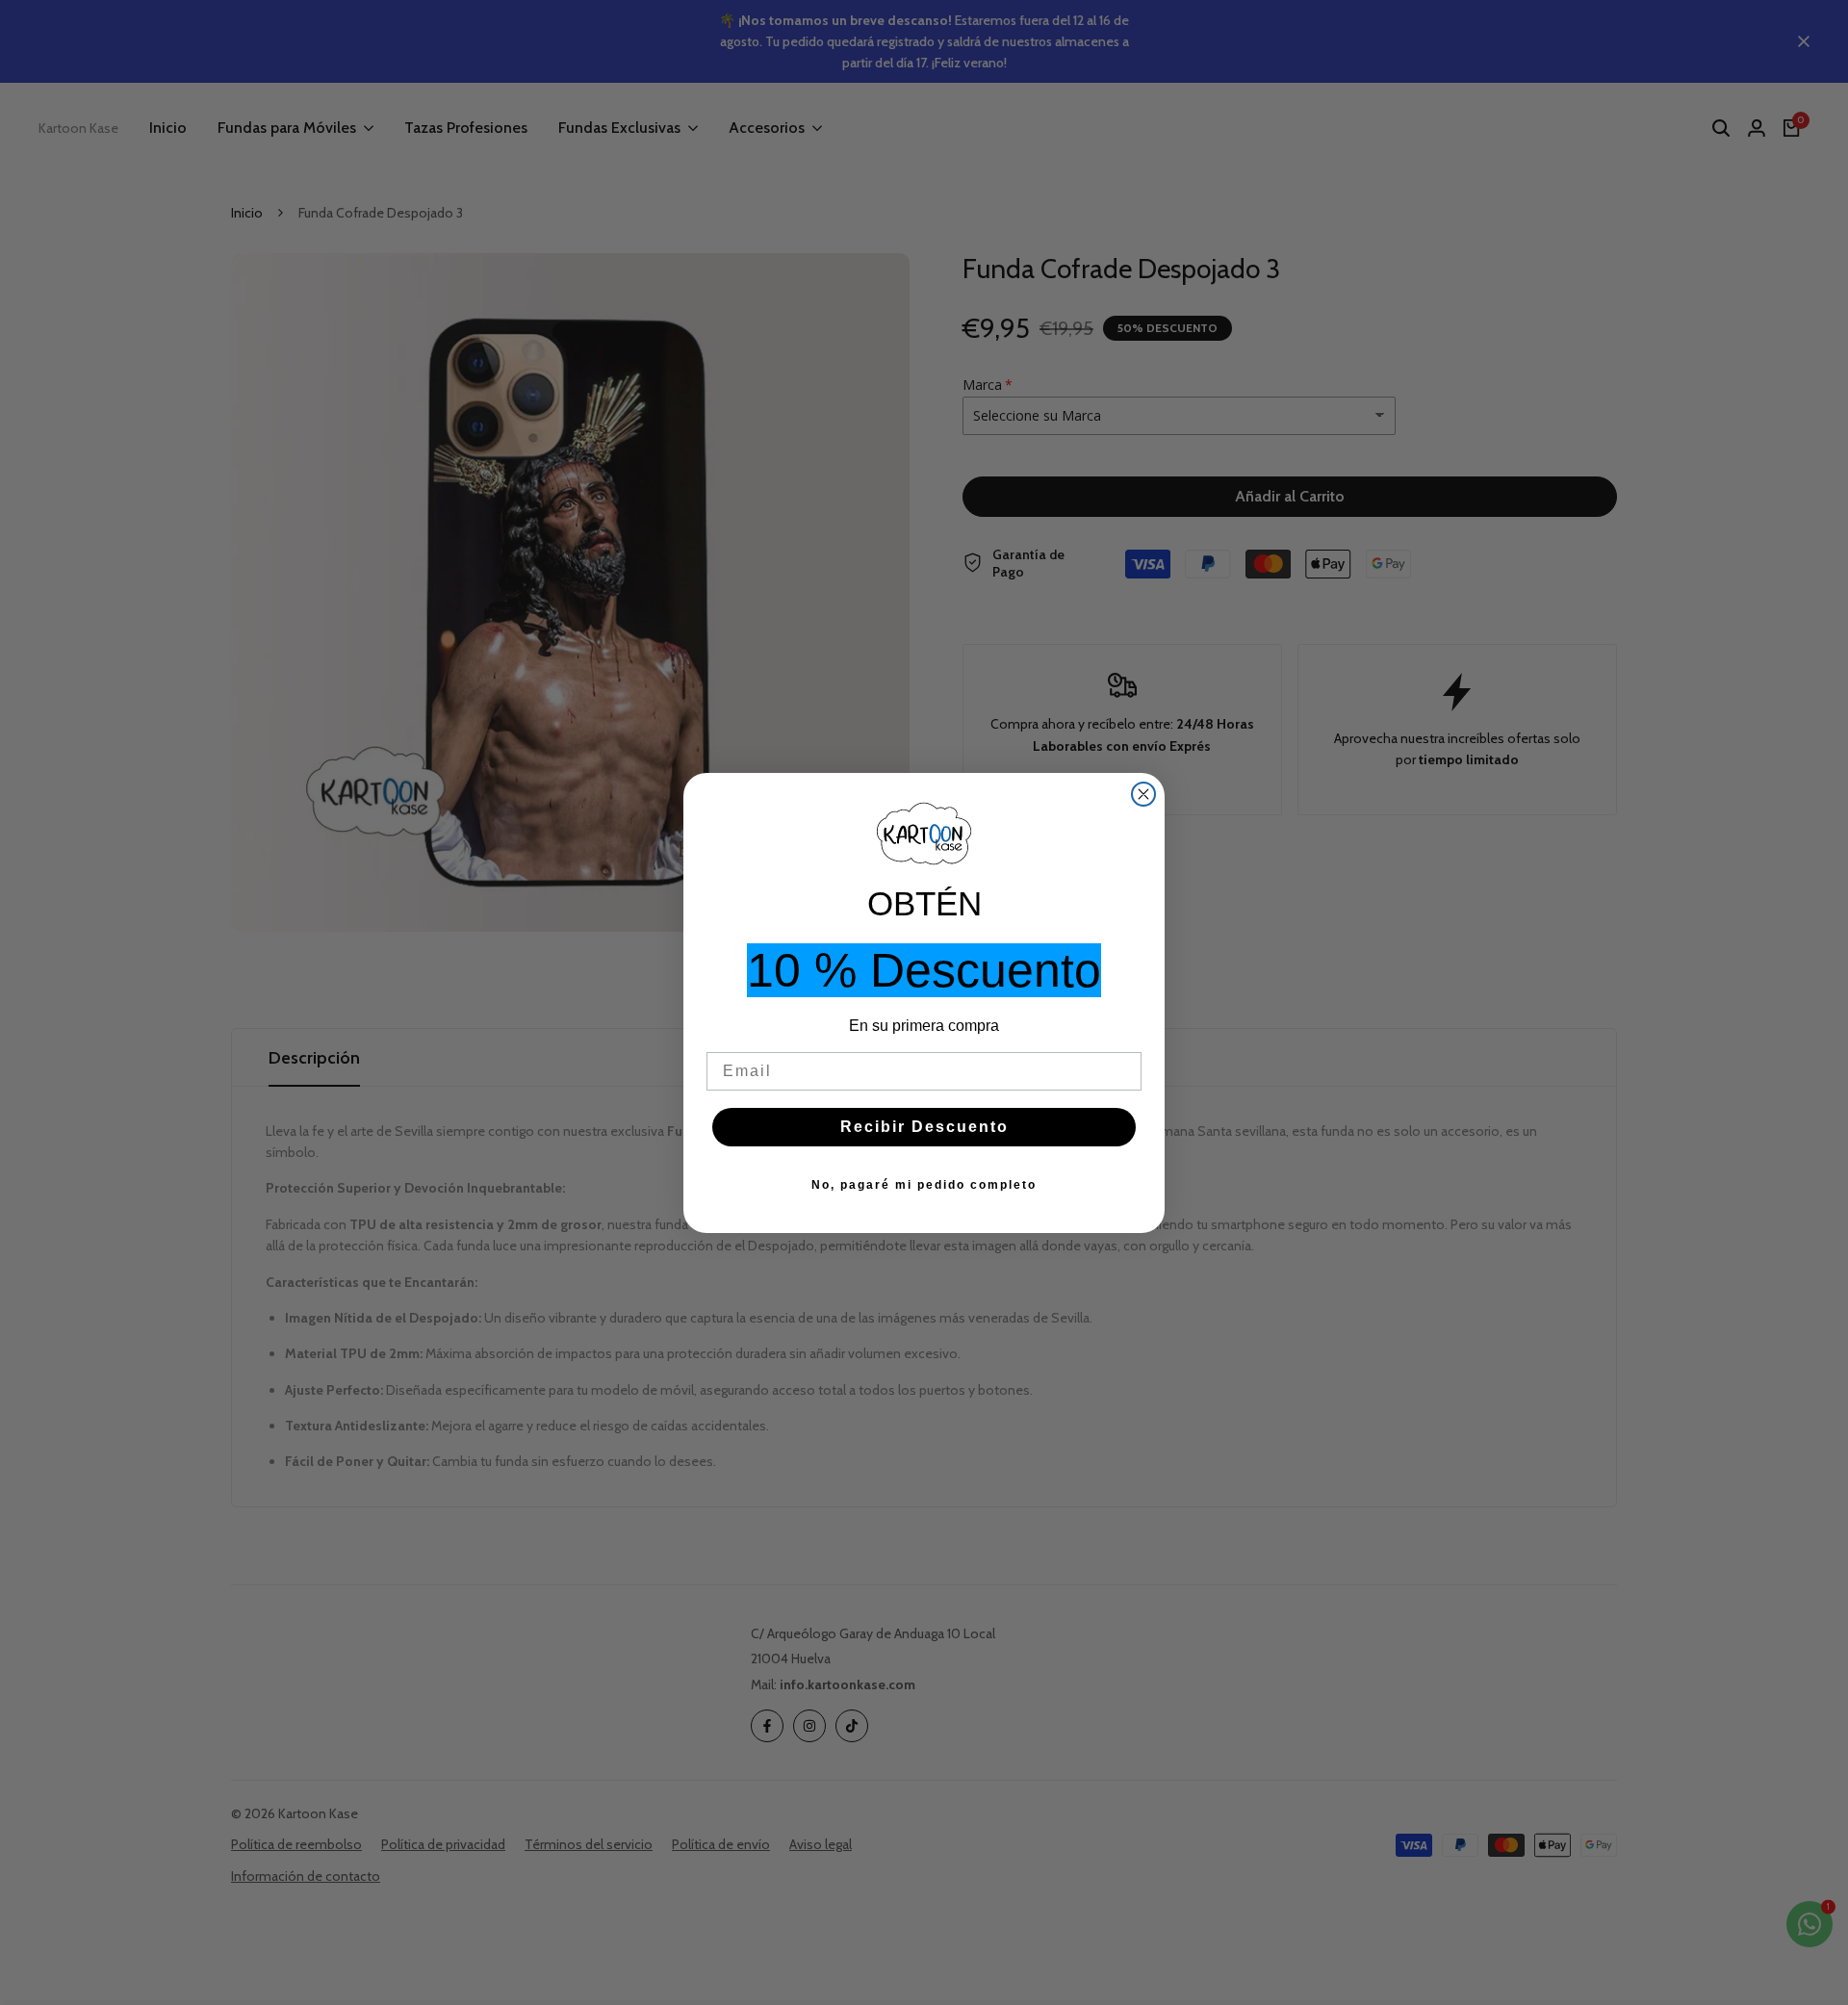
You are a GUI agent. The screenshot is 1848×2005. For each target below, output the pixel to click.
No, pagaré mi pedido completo (924, 1185)
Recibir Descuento (924, 1127)
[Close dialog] (1143, 794)
